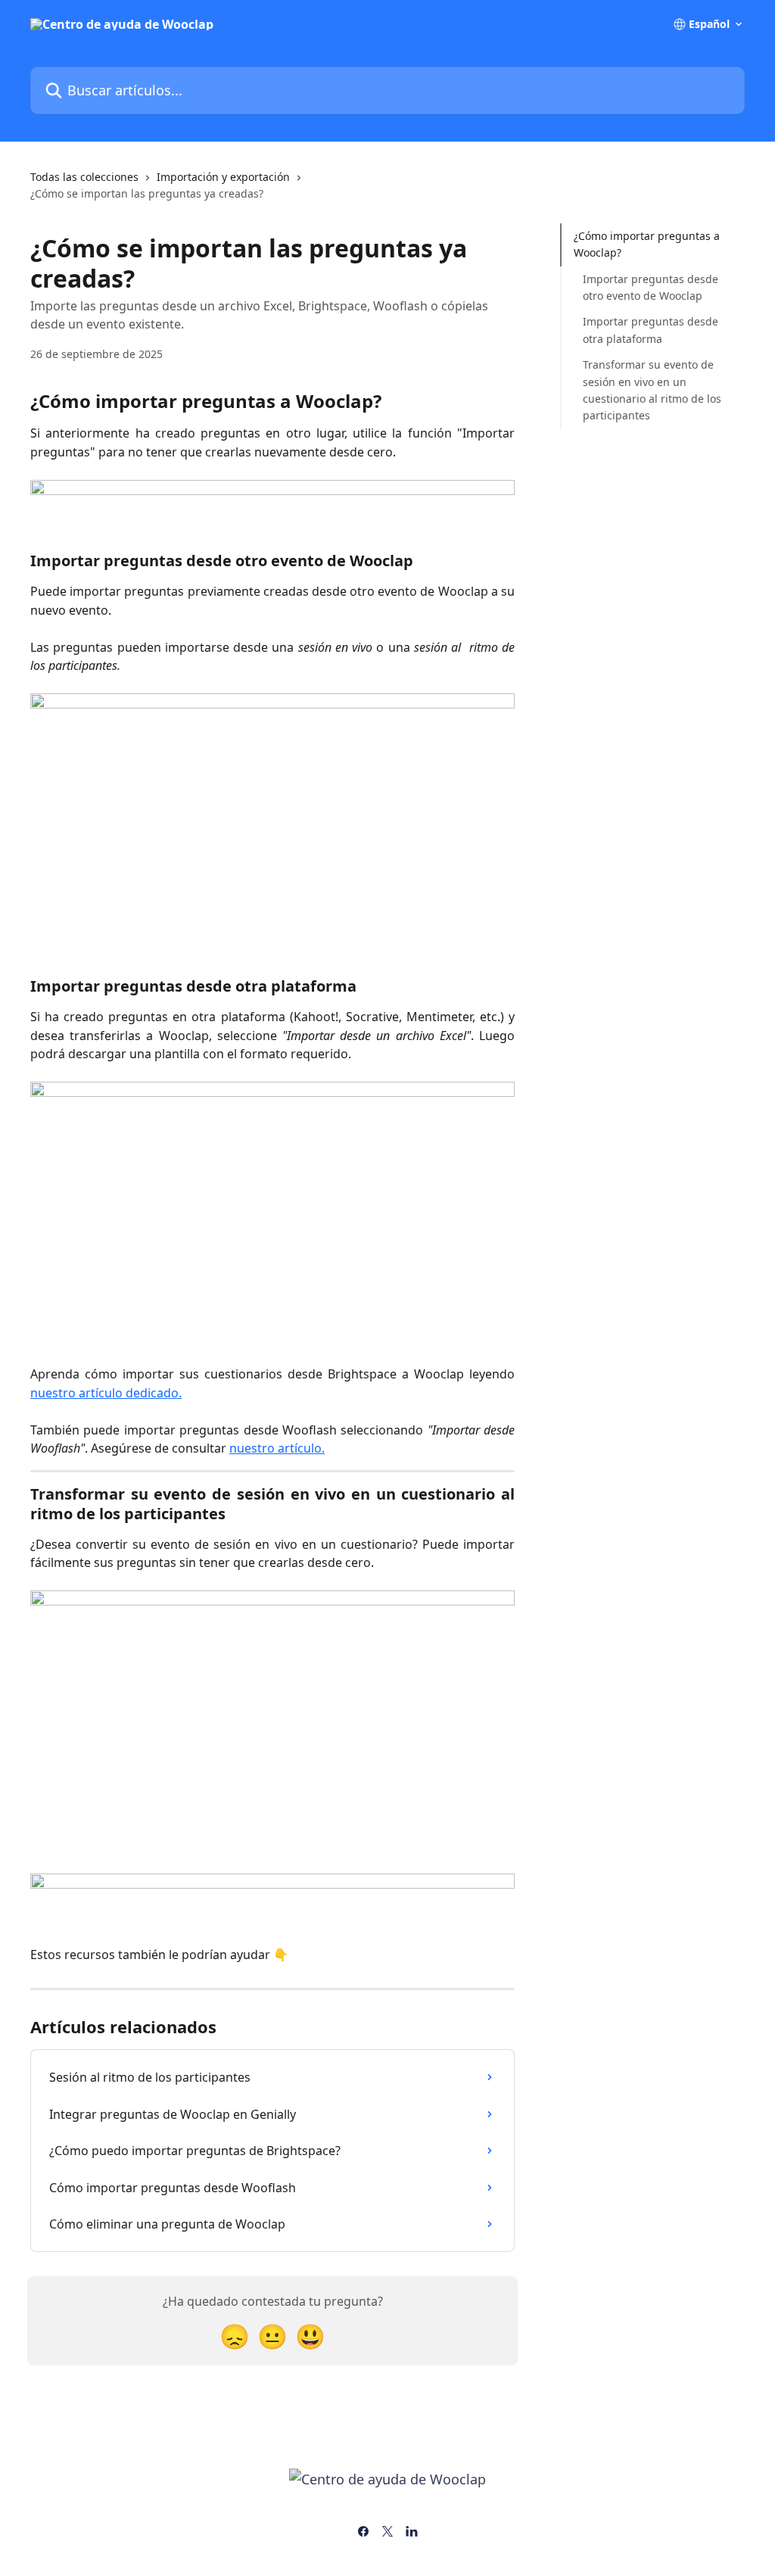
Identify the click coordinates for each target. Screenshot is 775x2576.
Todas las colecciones (84, 177)
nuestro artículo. (277, 1448)
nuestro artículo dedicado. (106, 1393)
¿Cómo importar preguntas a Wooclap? (647, 244)
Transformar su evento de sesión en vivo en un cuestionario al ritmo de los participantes (652, 390)
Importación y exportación (223, 177)
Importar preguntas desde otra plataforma (651, 330)
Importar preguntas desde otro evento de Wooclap (651, 287)
